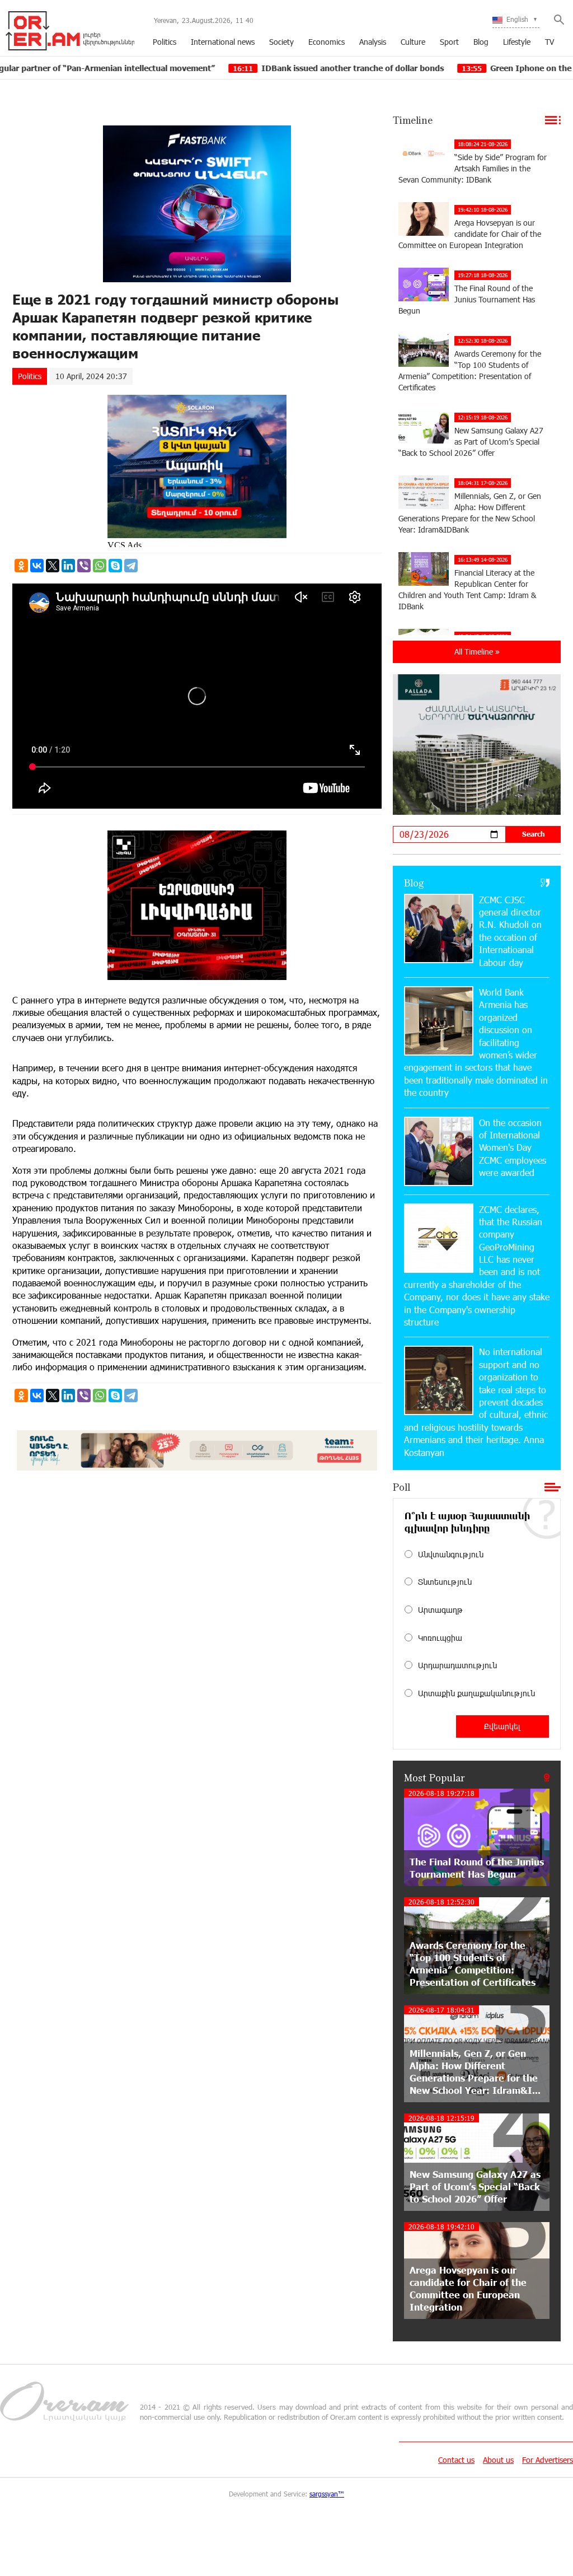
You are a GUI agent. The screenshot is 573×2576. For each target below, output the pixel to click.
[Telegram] (131, 566)
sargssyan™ (327, 2494)
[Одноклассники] (21, 566)
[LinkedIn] (68, 566)
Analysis (373, 42)
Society (281, 42)
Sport (449, 42)
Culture (413, 42)
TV (549, 42)
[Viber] (84, 566)
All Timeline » (477, 652)
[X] (53, 566)
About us (498, 2460)
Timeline (413, 120)
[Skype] (115, 566)
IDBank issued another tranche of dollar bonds (250, 68)
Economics (327, 42)
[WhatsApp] (100, 566)
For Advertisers (548, 2460)
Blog (481, 42)
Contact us (456, 2460)
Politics (165, 42)
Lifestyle (517, 42)
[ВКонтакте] (37, 566)
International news (223, 42)
